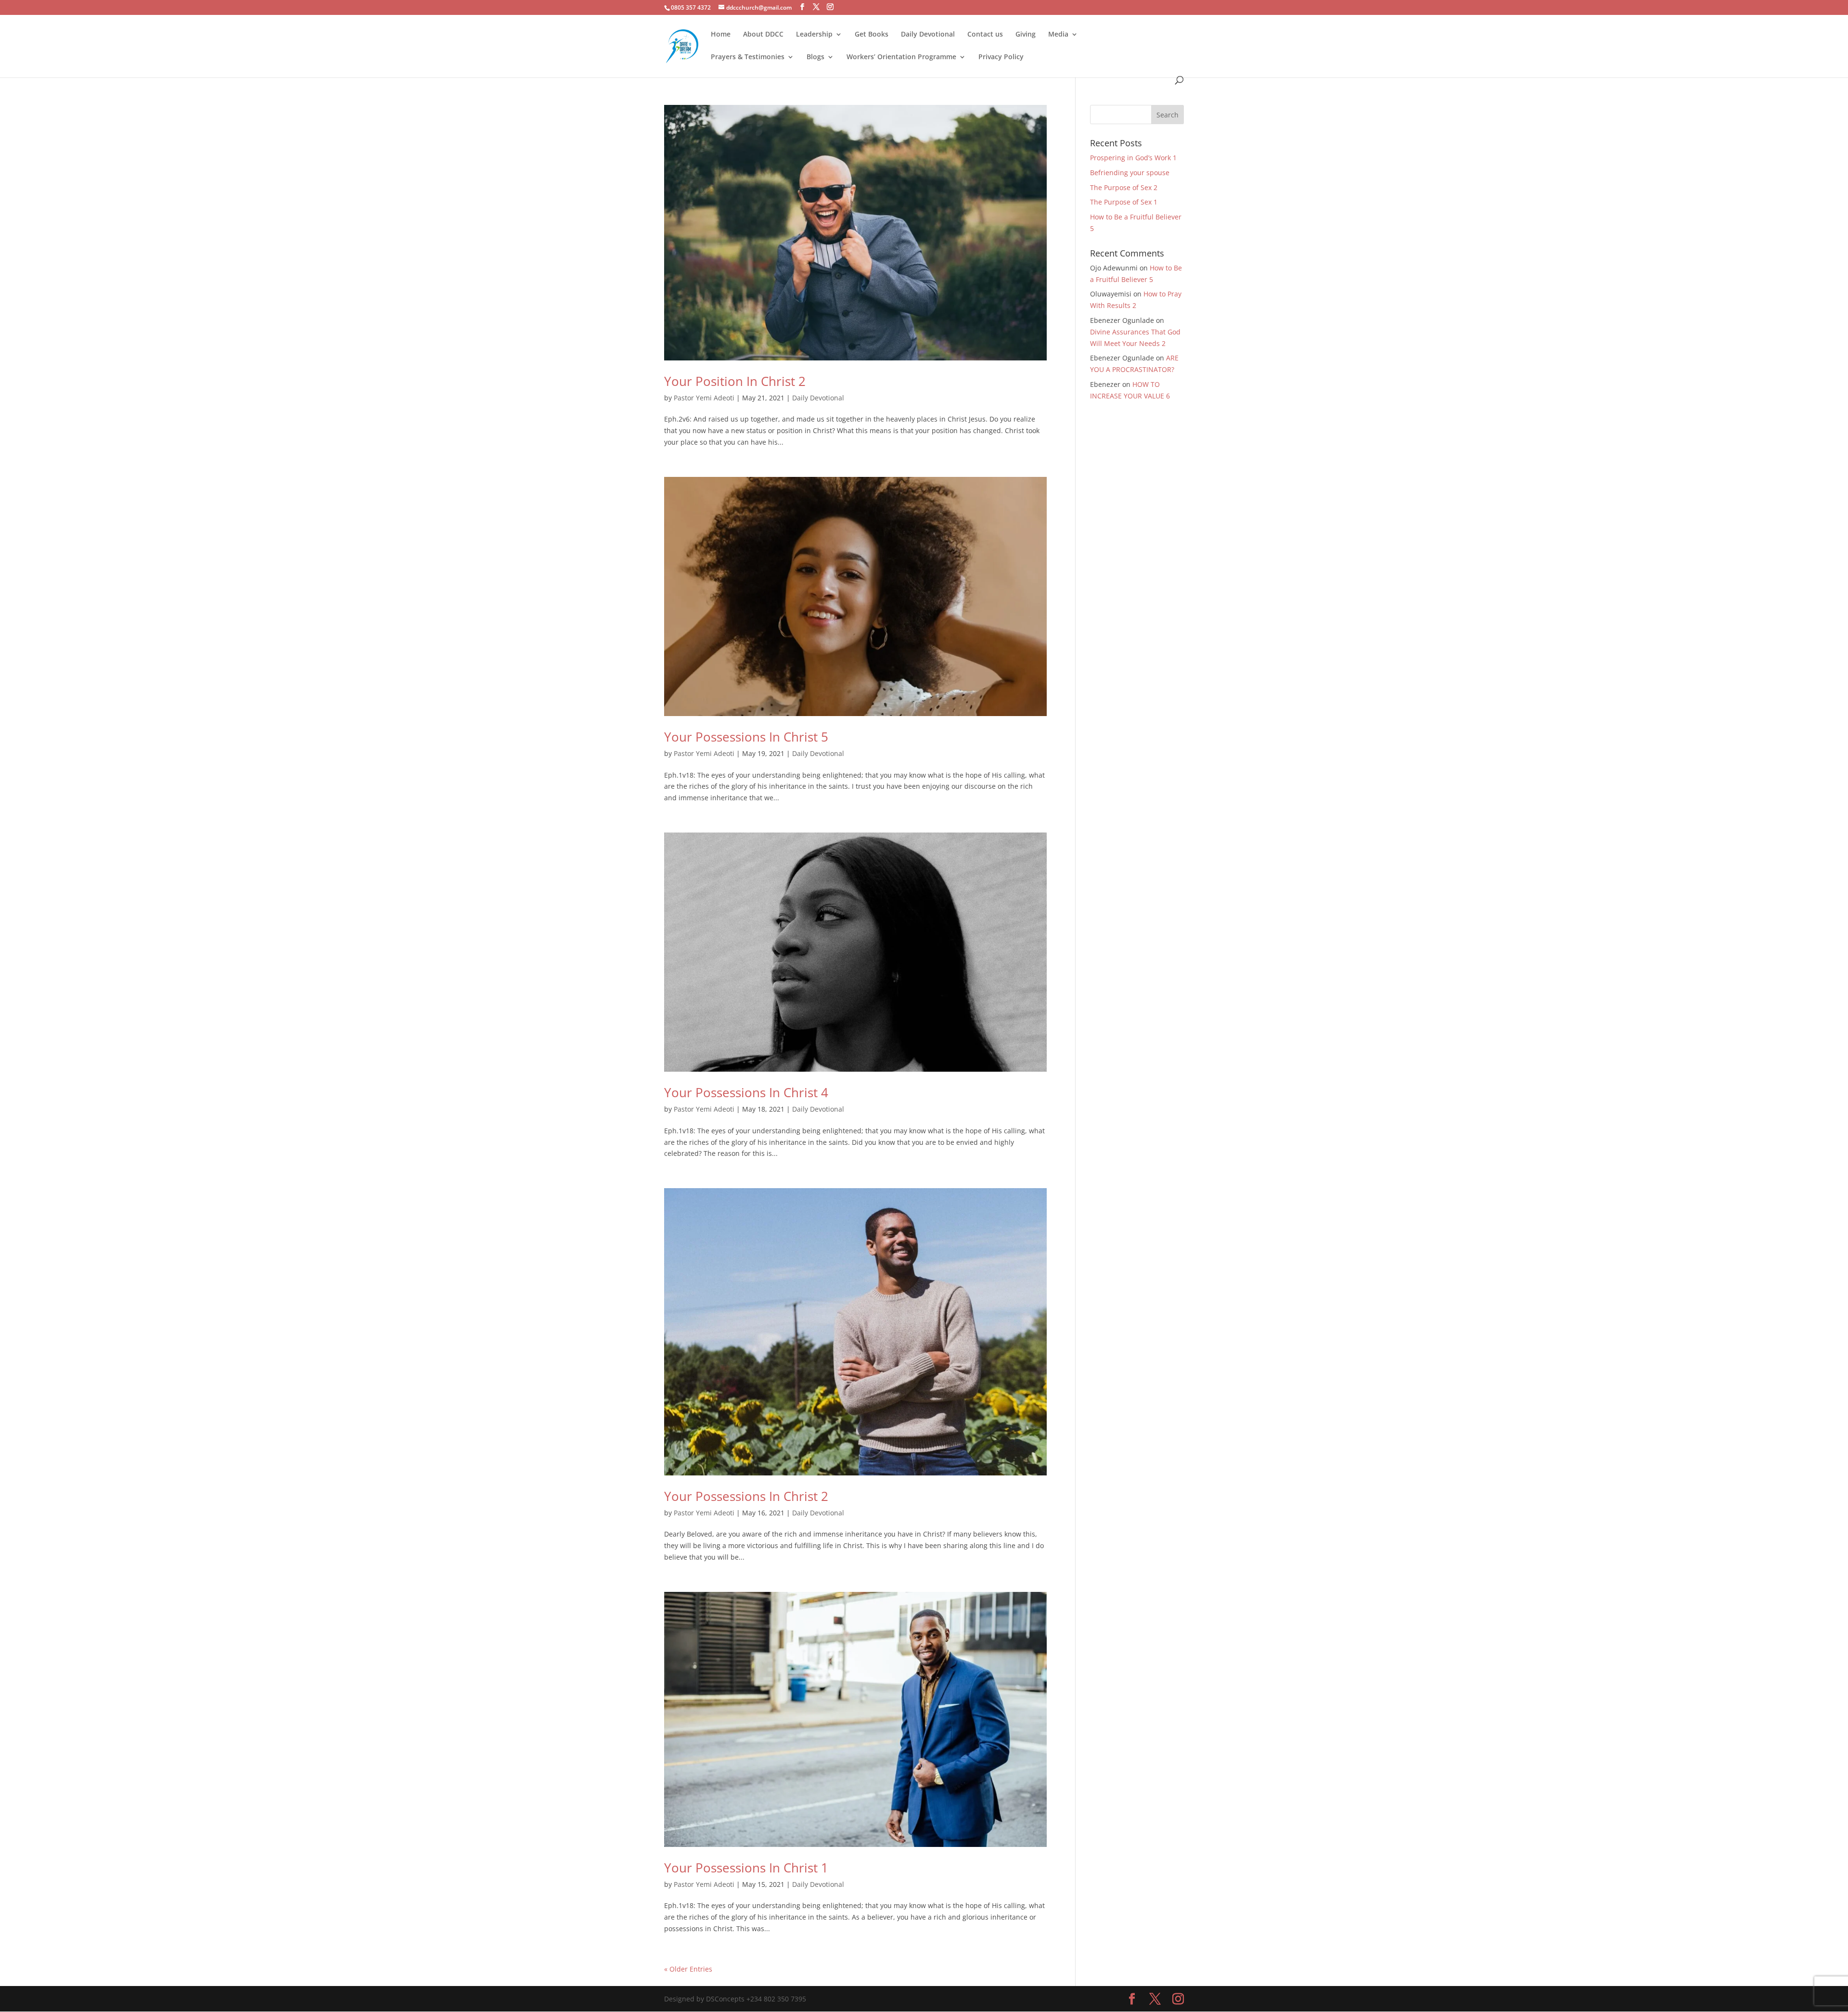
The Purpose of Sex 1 (1125, 202)
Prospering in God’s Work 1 (1133, 158)
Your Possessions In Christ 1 (746, 1868)
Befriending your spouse (1131, 173)
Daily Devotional (928, 35)
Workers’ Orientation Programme (901, 57)
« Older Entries (688, 1969)
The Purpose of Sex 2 (1124, 187)
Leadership (814, 35)
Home (721, 35)
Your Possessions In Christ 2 (746, 1496)
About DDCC (763, 35)
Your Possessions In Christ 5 (746, 737)
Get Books (872, 35)
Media (1058, 35)
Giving (1026, 35)
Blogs (815, 57)
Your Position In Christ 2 (735, 381)
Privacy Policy (1001, 57)
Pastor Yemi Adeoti (704, 398)
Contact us (985, 35)
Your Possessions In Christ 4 (746, 1092)
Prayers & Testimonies (748, 57)
